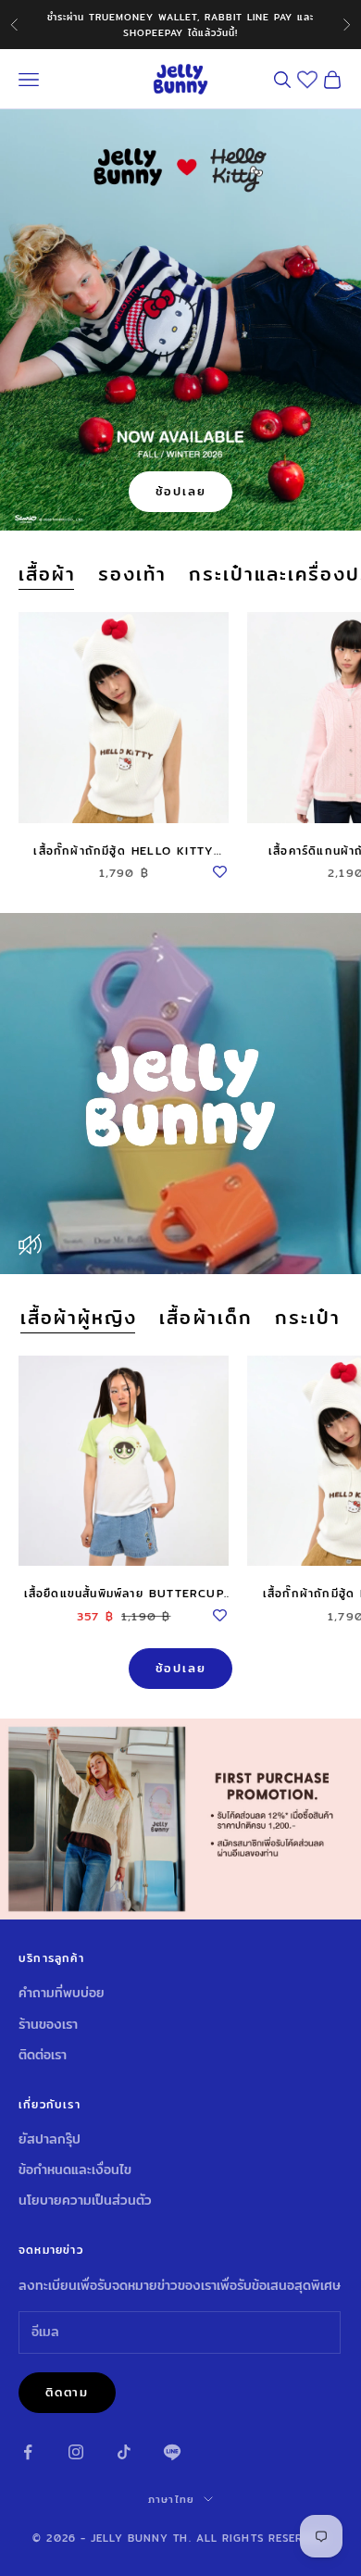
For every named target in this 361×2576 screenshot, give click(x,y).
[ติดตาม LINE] (172, 2452)
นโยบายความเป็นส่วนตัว (85, 2200)
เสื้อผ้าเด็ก (205, 1318)
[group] (180, 1819)
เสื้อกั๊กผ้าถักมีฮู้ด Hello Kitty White (124, 851)
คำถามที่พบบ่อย (62, 1993)
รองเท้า (132, 574)
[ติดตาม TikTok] (124, 2452)
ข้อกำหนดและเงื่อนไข (75, 2170)
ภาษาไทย (171, 2499)
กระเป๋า (308, 1318)
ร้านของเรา (48, 2024)
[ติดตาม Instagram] (76, 2452)
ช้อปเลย (181, 491)
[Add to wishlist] (219, 869)
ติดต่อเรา (43, 2055)
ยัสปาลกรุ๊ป (50, 2139)
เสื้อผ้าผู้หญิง (79, 1318)
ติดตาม (67, 2392)
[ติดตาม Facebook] (28, 2452)
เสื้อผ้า (47, 574)
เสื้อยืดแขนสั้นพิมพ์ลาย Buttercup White (124, 1594)
